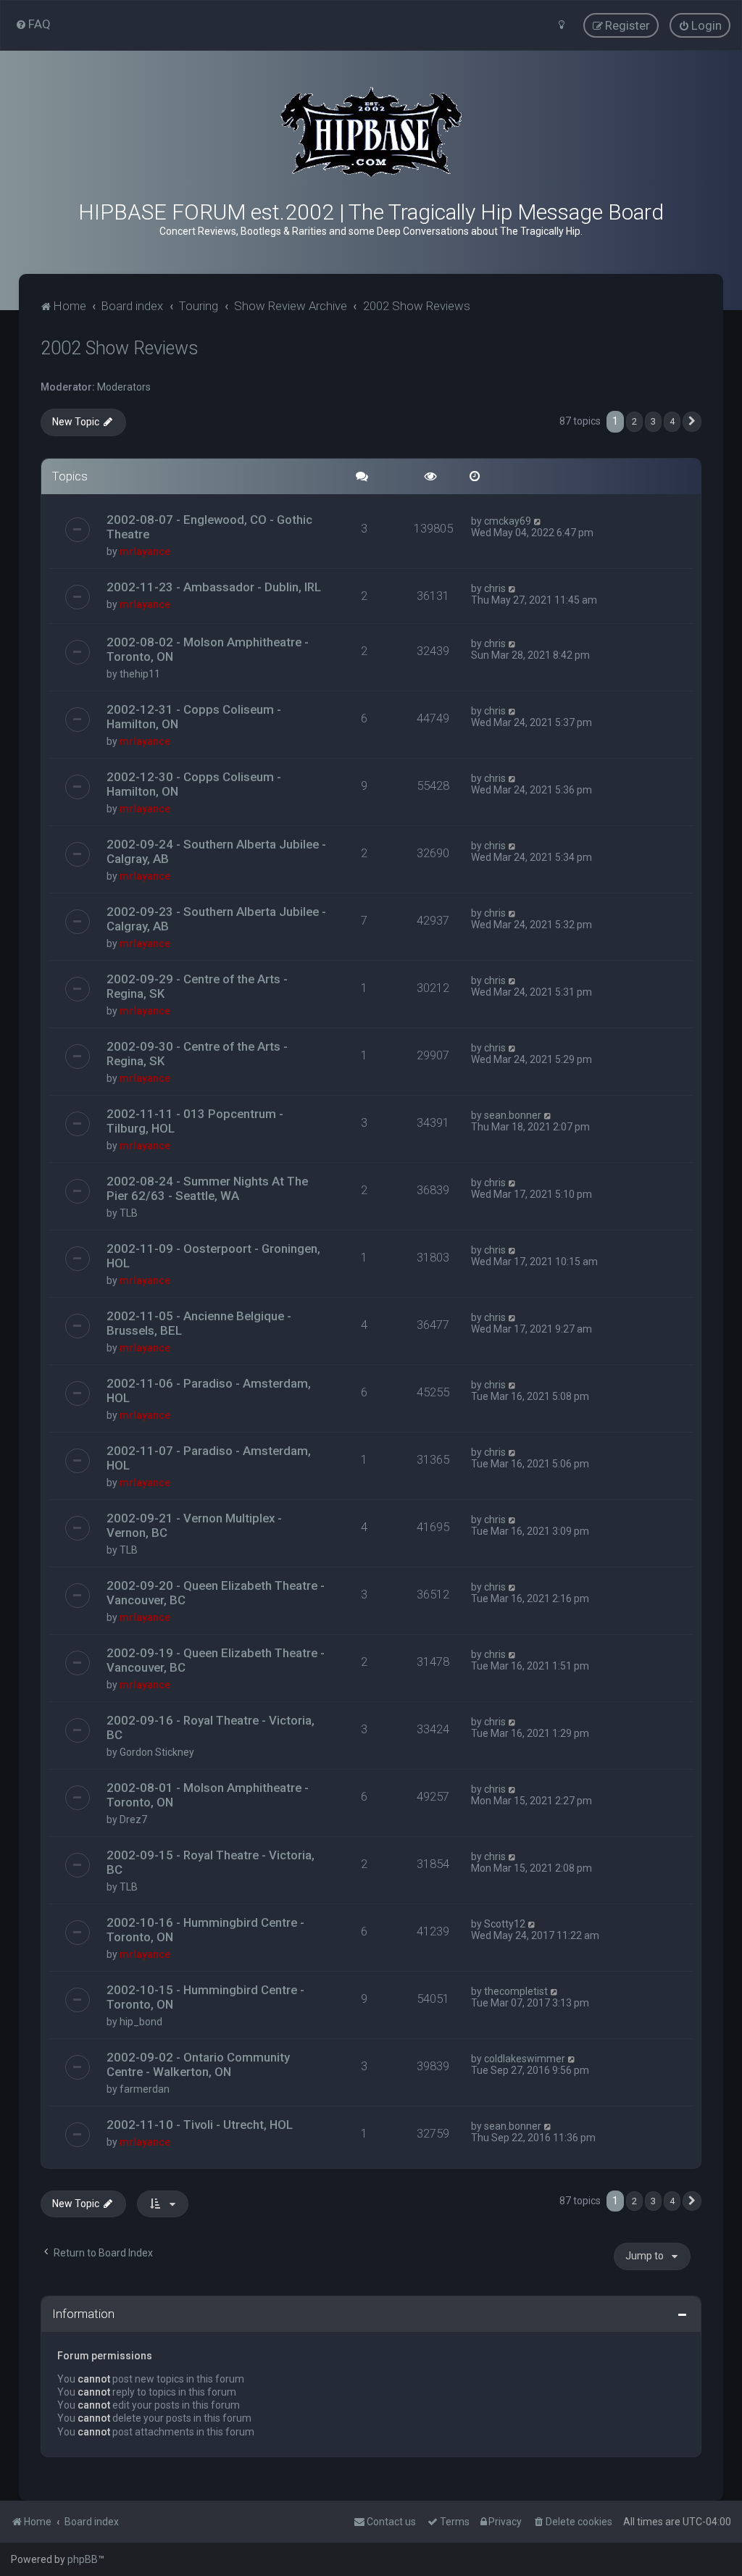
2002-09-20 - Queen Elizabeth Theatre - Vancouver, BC (216, 1593)
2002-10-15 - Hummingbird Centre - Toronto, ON (205, 1997)
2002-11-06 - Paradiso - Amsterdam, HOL (209, 1391)
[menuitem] (33, 24)
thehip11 (140, 674)
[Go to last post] (538, 521)
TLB (129, 1213)
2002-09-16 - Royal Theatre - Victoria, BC (210, 1727)
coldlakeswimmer (525, 2059)
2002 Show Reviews (120, 348)
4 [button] (672, 421)
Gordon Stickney (157, 1752)
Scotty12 (505, 1924)
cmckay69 (508, 521)
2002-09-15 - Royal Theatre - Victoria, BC (210, 1862)
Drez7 (133, 1820)
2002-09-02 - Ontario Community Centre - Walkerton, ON (198, 2064)
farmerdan (145, 2089)
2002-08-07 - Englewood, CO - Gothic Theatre (209, 527)
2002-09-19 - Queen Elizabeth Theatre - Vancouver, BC (216, 1660)
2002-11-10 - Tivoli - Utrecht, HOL (200, 2125)
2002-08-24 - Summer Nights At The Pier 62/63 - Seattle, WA (207, 1188)
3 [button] (653, 421)
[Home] (371, 132)
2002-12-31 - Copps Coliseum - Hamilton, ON (194, 717)
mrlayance (145, 551)
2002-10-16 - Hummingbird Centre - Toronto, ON (205, 1930)
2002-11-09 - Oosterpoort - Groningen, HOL (213, 1256)
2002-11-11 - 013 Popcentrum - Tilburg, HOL (195, 1121)
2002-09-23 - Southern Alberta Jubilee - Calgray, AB (216, 919)
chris (495, 588)
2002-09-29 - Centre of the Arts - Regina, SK (197, 986)
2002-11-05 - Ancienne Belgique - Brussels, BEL (199, 1323)
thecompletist (516, 1991)
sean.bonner (513, 1115)
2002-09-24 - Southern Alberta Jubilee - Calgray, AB (216, 851)
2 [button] (634, 421)
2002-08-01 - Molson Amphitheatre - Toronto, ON (208, 1795)
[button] (692, 422)
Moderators (124, 387)
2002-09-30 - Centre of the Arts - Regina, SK (197, 1054)
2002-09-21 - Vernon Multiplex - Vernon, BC (194, 1525)
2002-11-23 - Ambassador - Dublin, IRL (214, 587)
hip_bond (141, 2022)
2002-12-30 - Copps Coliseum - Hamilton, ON (194, 784)
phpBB (83, 2559)
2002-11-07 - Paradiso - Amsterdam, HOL (209, 1458)
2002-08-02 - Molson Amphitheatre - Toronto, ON (208, 649)
